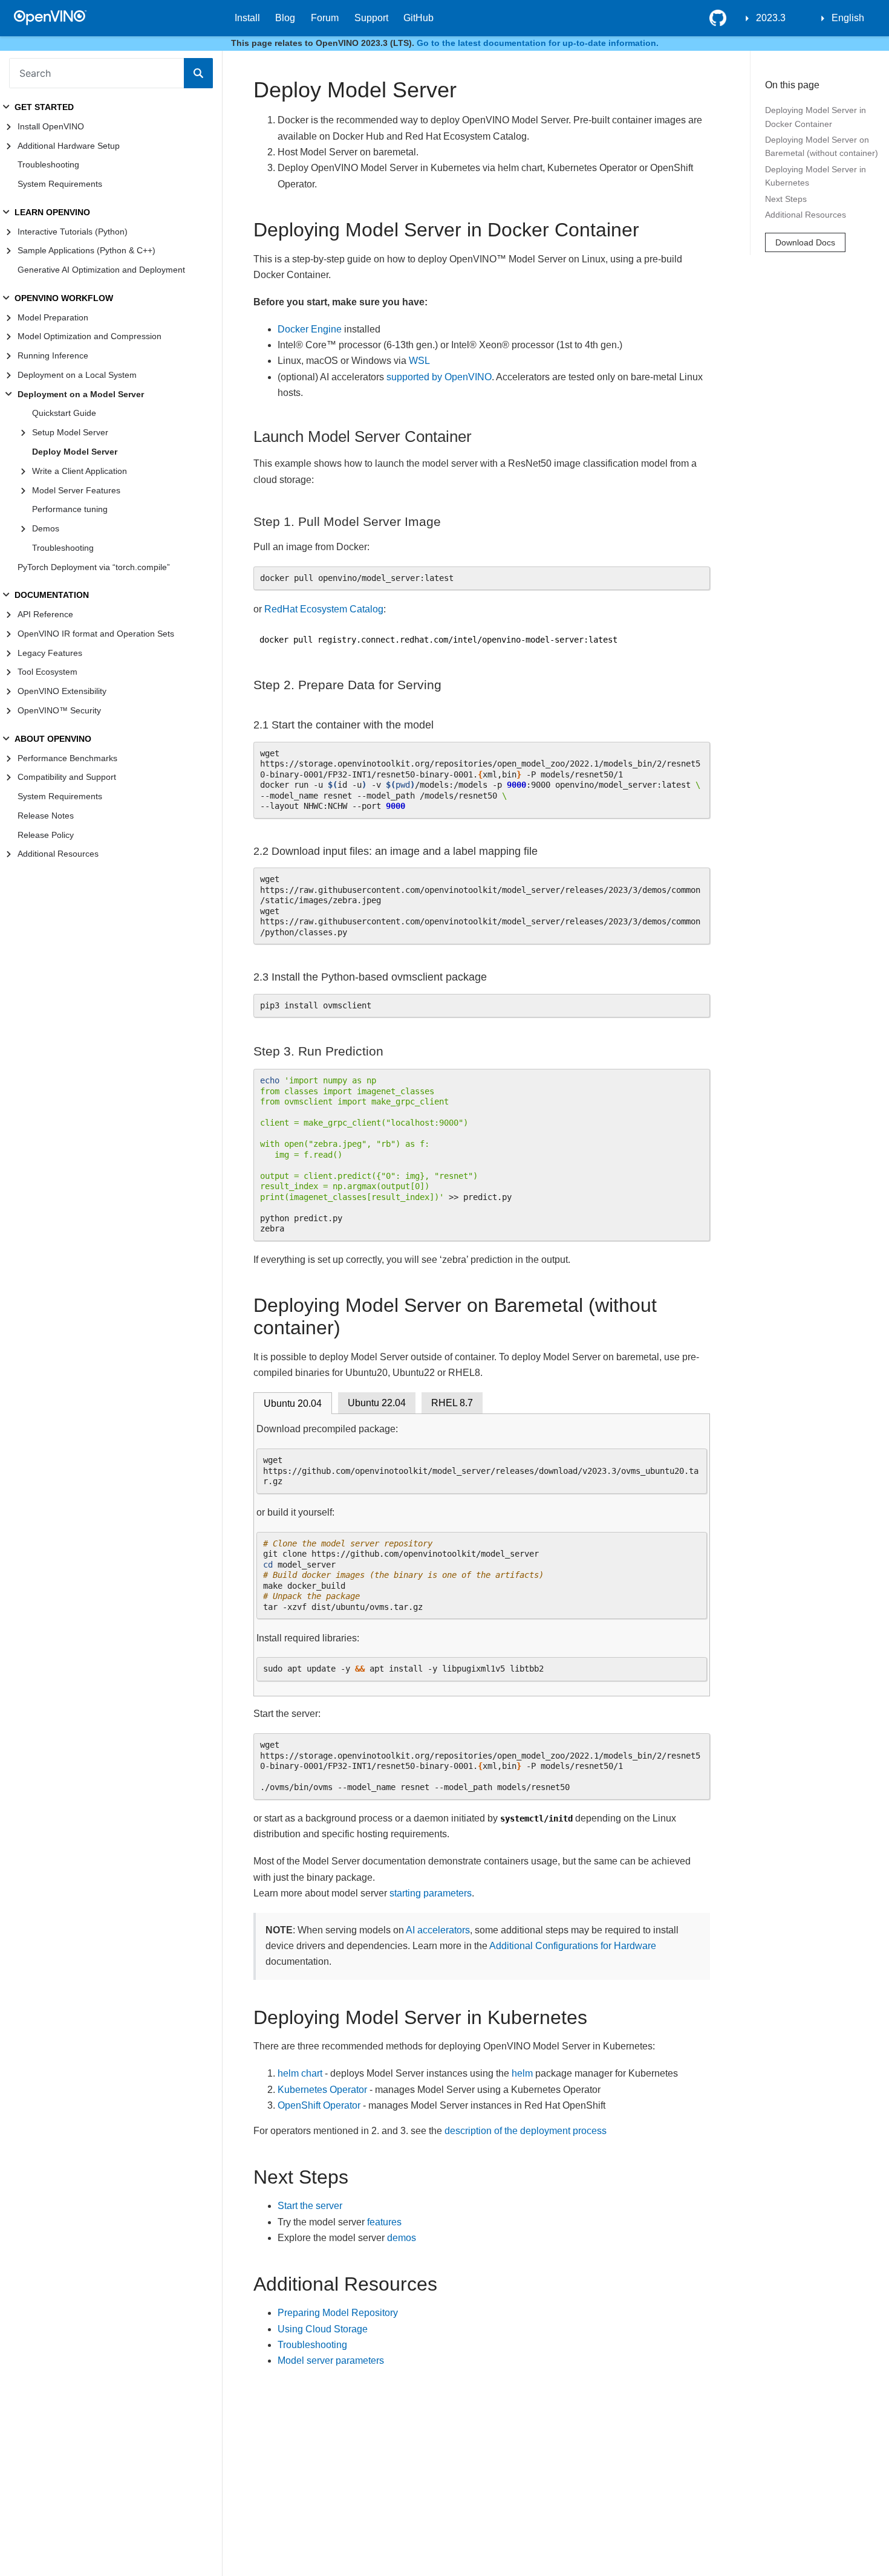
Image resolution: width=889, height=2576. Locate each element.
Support (371, 18)
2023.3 (771, 18)
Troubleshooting (48, 164)
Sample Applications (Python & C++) (86, 250)
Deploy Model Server (75, 452)
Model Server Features (76, 490)
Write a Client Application (80, 471)
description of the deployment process (526, 2131)
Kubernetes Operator (322, 2090)
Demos (46, 528)
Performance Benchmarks (67, 758)
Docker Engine (310, 329)
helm (522, 2073)
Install (247, 18)
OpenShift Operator (319, 2105)
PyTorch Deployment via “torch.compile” (94, 567)
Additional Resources (58, 854)
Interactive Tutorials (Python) (73, 232)
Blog (285, 18)
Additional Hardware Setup (69, 146)
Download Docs (805, 243)
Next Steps (786, 199)
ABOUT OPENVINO (53, 739)
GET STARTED (44, 107)
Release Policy (46, 835)
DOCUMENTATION (52, 595)
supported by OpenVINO (439, 377)
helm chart (300, 2073)
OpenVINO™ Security (59, 710)
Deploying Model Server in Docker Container (816, 117)
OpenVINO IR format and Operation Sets (96, 634)
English (848, 18)
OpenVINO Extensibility (62, 691)
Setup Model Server (70, 432)
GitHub (418, 18)
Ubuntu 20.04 (293, 1403)
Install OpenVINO (51, 126)
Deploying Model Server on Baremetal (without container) (822, 147)
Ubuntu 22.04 (377, 1403)
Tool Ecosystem (47, 672)
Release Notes (46, 816)
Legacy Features (50, 653)
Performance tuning (70, 509)
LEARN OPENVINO (52, 212)
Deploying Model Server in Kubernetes (816, 176)
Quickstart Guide (64, 413)
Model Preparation (53, 317)
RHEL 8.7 (452, 1403)
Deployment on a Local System (77, 375)
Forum (325, 18)
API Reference (45, 614)
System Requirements (60, 184)
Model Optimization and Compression (90, 336)
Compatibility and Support (67, 777)
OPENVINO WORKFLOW (64, 298)
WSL (419, 361)
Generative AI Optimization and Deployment (101, 270)
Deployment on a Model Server (81, 394)
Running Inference (53, 355)
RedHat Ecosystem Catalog (324, 609)
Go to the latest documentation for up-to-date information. (538, 43)
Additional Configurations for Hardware (573, 1946)
